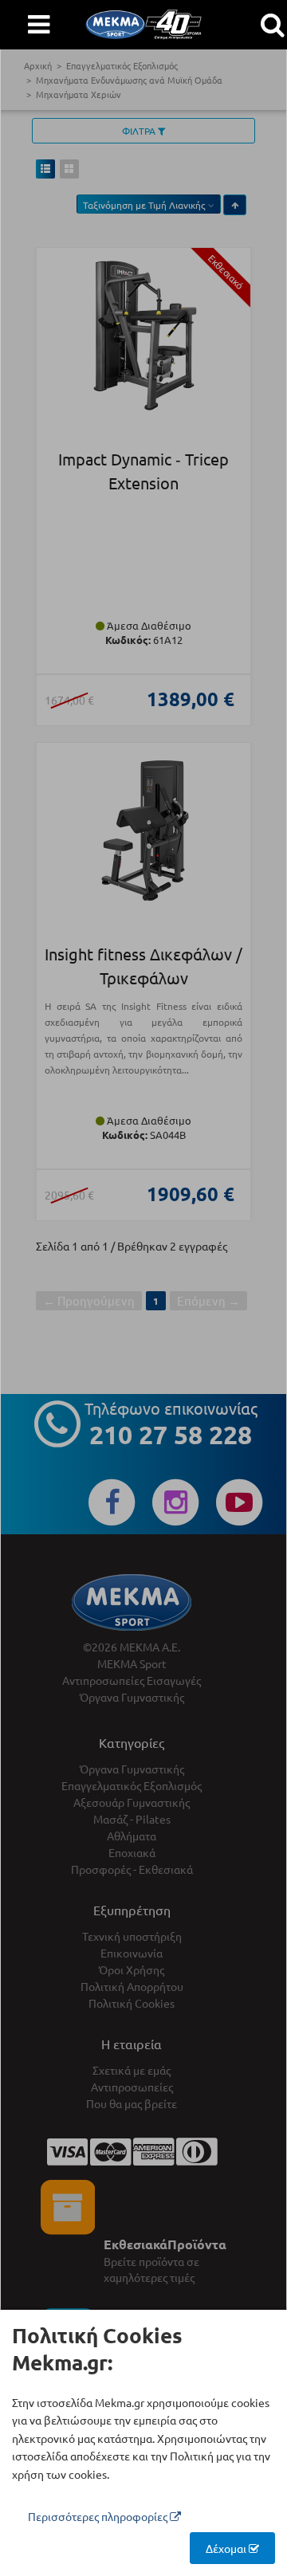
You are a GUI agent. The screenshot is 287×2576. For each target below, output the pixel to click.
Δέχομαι (227, 2548)
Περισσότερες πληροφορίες (99, 2516)
